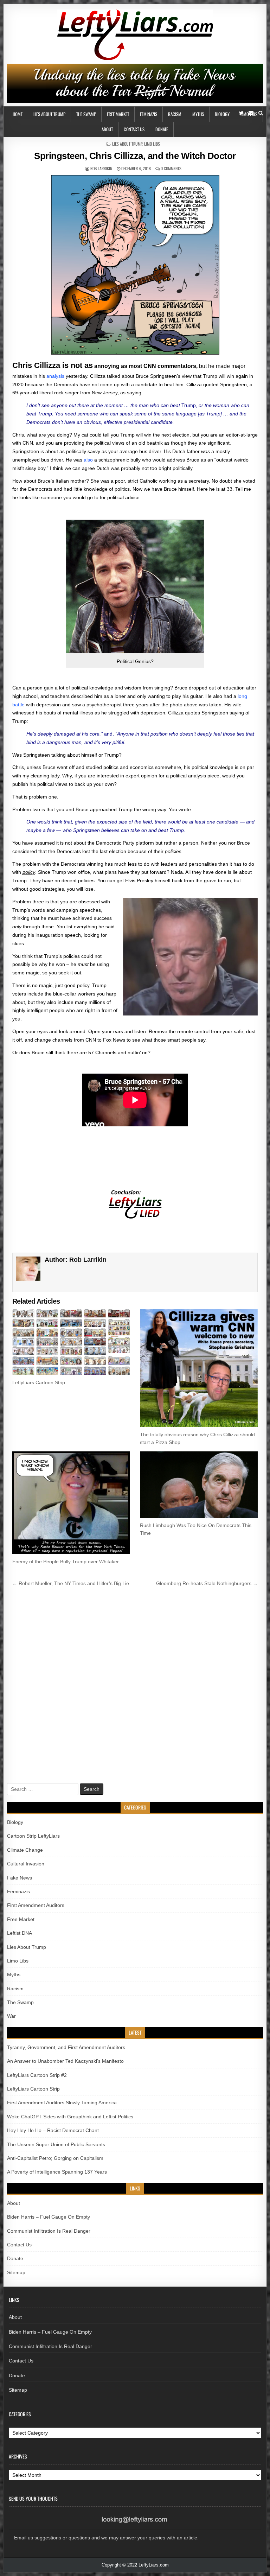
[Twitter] (241, 113)
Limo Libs (152, 144)
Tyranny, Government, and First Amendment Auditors (66, 2047)
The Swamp (86, 114)
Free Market (118, 114)
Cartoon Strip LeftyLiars (33, 1836)
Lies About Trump (49, 114)
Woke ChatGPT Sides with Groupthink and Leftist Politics (70, 2117)
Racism (175, 114)
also (88, 460)
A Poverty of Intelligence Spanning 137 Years (57, 2172)
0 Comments (171, 168)
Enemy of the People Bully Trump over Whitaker (66, 1561)
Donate (162, 129)
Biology (222, 114)
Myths (198, 114)
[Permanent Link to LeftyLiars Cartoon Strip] (71, 1342)
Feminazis (149, 114)
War (11, 2016)
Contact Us (134, 129)
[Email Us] (251, 113)
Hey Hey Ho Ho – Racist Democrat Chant (53, 2130)
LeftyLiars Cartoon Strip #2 (37, 2075)
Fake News (20, 1878)
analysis (55, 376)
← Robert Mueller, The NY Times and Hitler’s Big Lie (71, 1583)
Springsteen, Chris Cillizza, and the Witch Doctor (135, 156)
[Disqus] (135, 1686)
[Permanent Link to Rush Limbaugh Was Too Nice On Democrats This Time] (199, 1484)
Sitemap (16, 2272)
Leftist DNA (20, 1933)
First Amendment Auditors (36, 1905)
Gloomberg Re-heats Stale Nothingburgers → (207, 1583)
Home (18, 114)
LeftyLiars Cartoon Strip (39, 1382)
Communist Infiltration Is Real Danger (49, 2231)
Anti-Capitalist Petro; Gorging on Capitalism (55, 2158)
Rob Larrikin (101, 168)
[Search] (261, 113)
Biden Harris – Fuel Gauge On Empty (49, 2217)
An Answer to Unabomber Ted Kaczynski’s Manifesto (65, 2061)
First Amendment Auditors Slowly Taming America (62, 2103)
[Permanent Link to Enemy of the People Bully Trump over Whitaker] (71, 1503)
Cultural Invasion (26, 1864)
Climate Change (25, 1850)
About (107, 129)
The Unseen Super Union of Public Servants (56, 2144)
